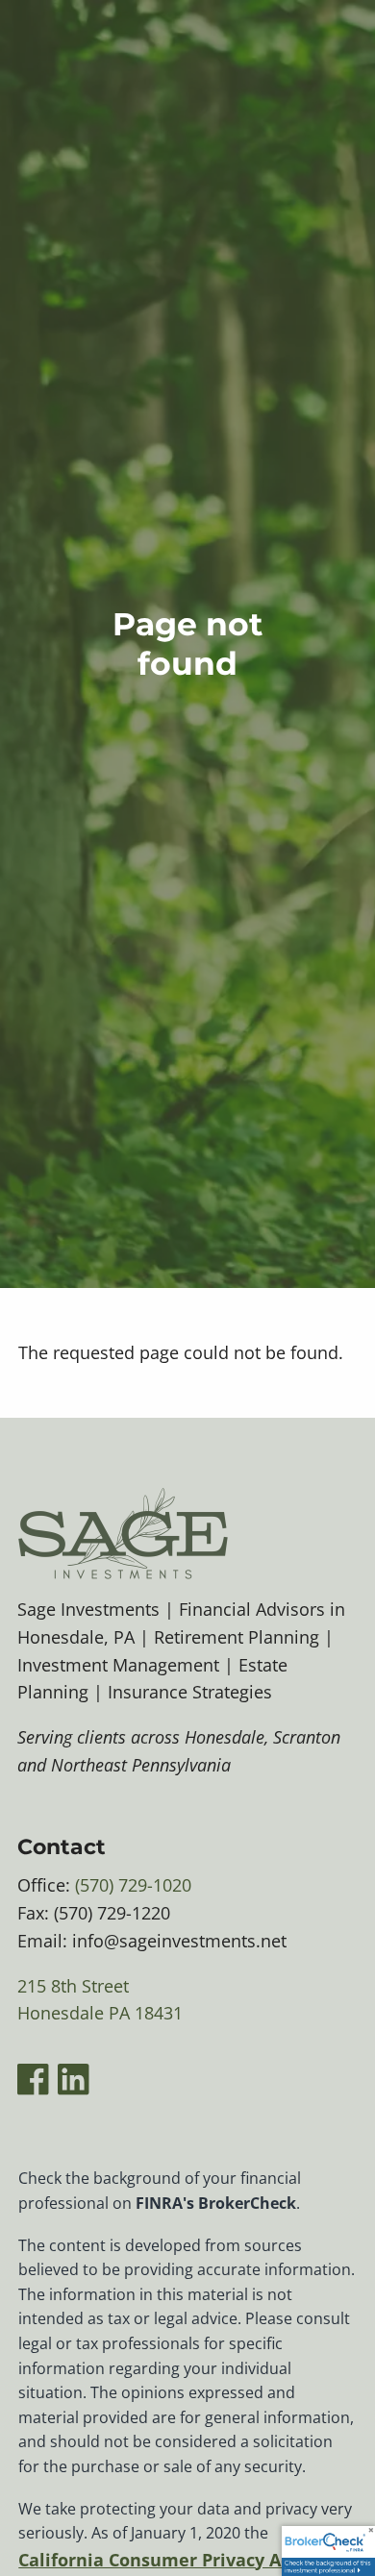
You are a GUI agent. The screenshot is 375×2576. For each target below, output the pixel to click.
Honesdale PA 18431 (100, 2013)
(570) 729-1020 (133, 1885)
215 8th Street (73, 1986)
